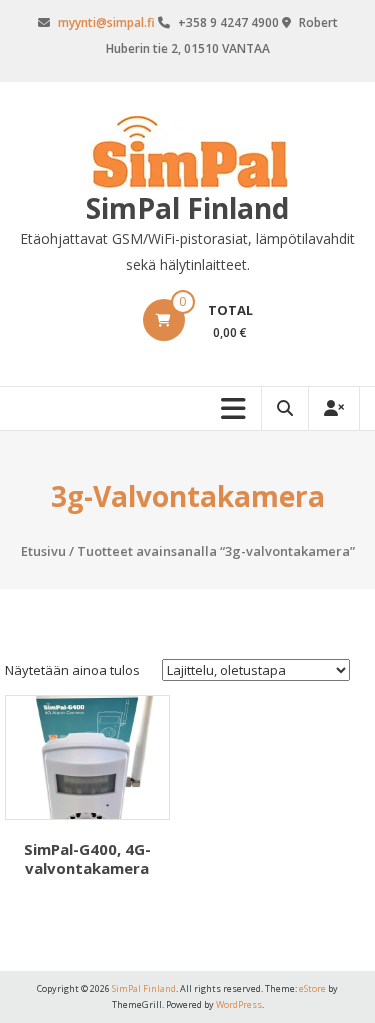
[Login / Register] (334, 408)
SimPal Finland (187, 208)
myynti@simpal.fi (106, 22)
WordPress (239, 1004)
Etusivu (43, 551)
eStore (312, 988)
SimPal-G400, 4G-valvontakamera (87, 859)
